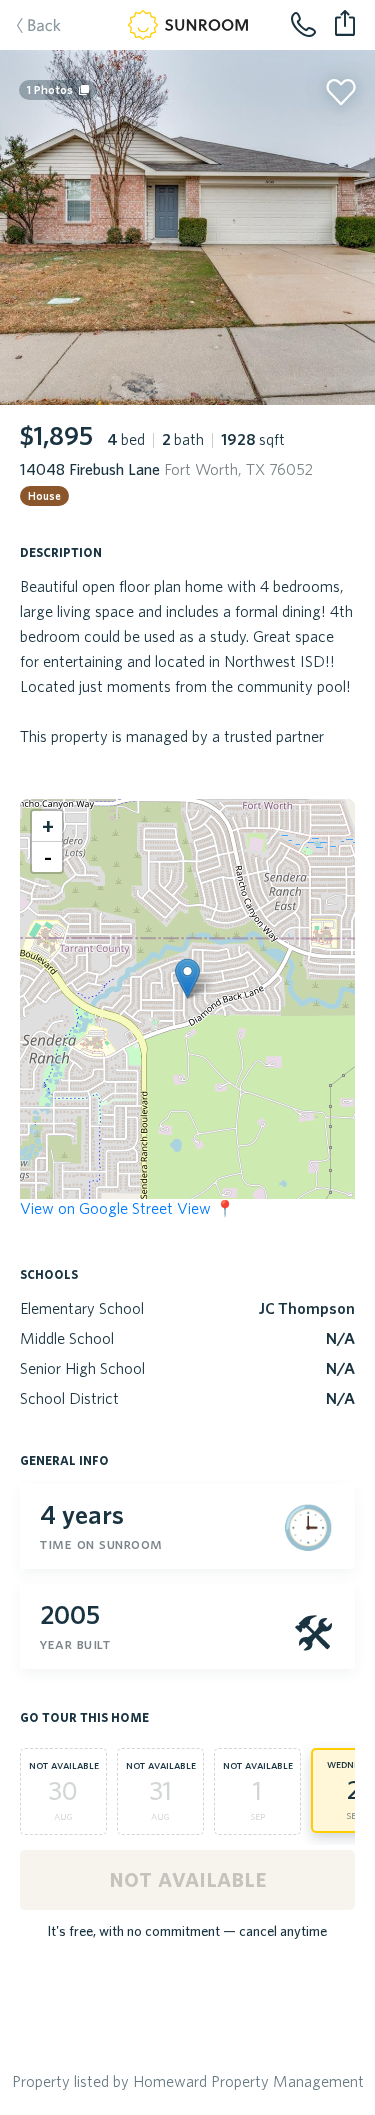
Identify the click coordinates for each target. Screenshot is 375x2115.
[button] (187, 978)
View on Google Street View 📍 (127, 1208)
